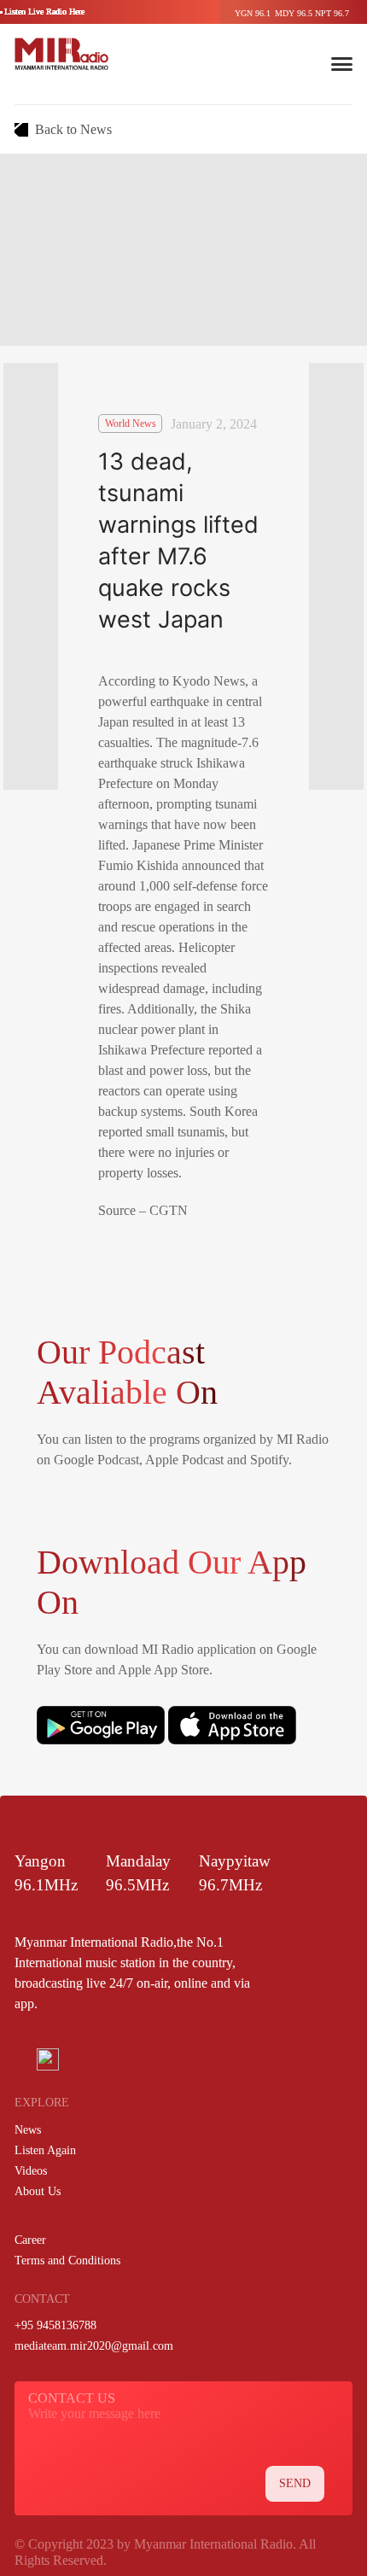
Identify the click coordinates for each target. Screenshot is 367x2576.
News (28, 2130)
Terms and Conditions (67, 2261)
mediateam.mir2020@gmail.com (94, 2346)
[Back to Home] (61, 54)
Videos (31, 2171)
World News (131, 423)
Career (30, 2240)
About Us (38, 2191)
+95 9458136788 (55, 2325)
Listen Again (45, 2150)
